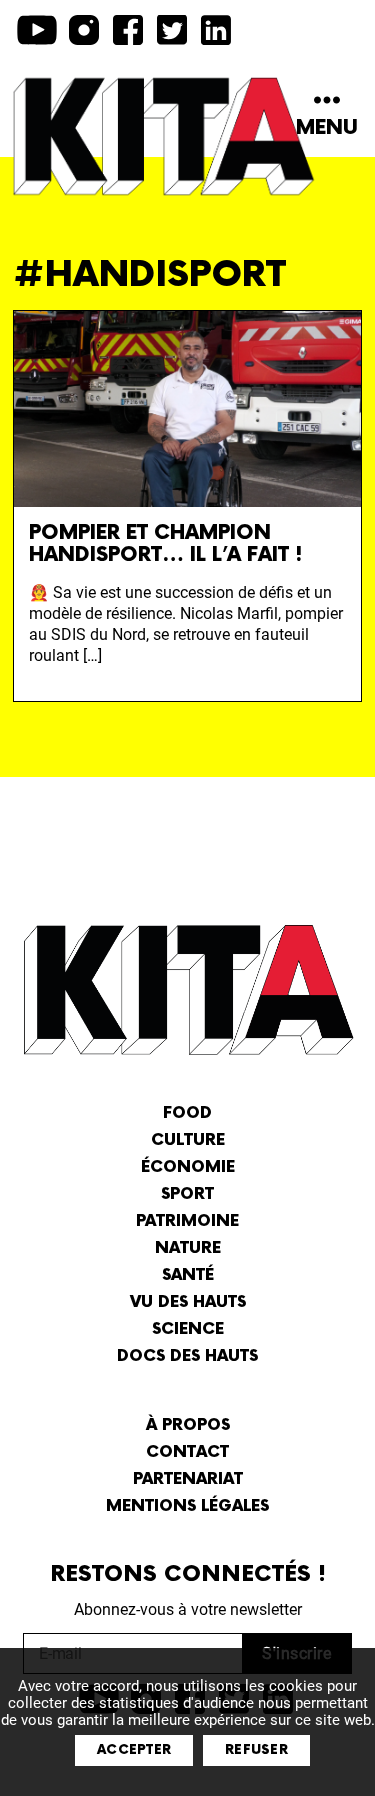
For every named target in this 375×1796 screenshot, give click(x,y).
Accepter (134, 1750)
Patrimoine (187, 1221)
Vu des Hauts (188, 1302)
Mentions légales (187, 1506)
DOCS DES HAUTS (187, 1356)
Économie (188, 1167)
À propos (188, 1425)
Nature (188, 1248)
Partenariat (188, 1479)
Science (188, 1329)
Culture (188, 1140)
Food (187, 1113)
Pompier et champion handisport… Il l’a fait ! (165, 544)
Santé (188, 1275)
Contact (187, 1452)
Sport (187, 1194)
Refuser (256, 1750)
